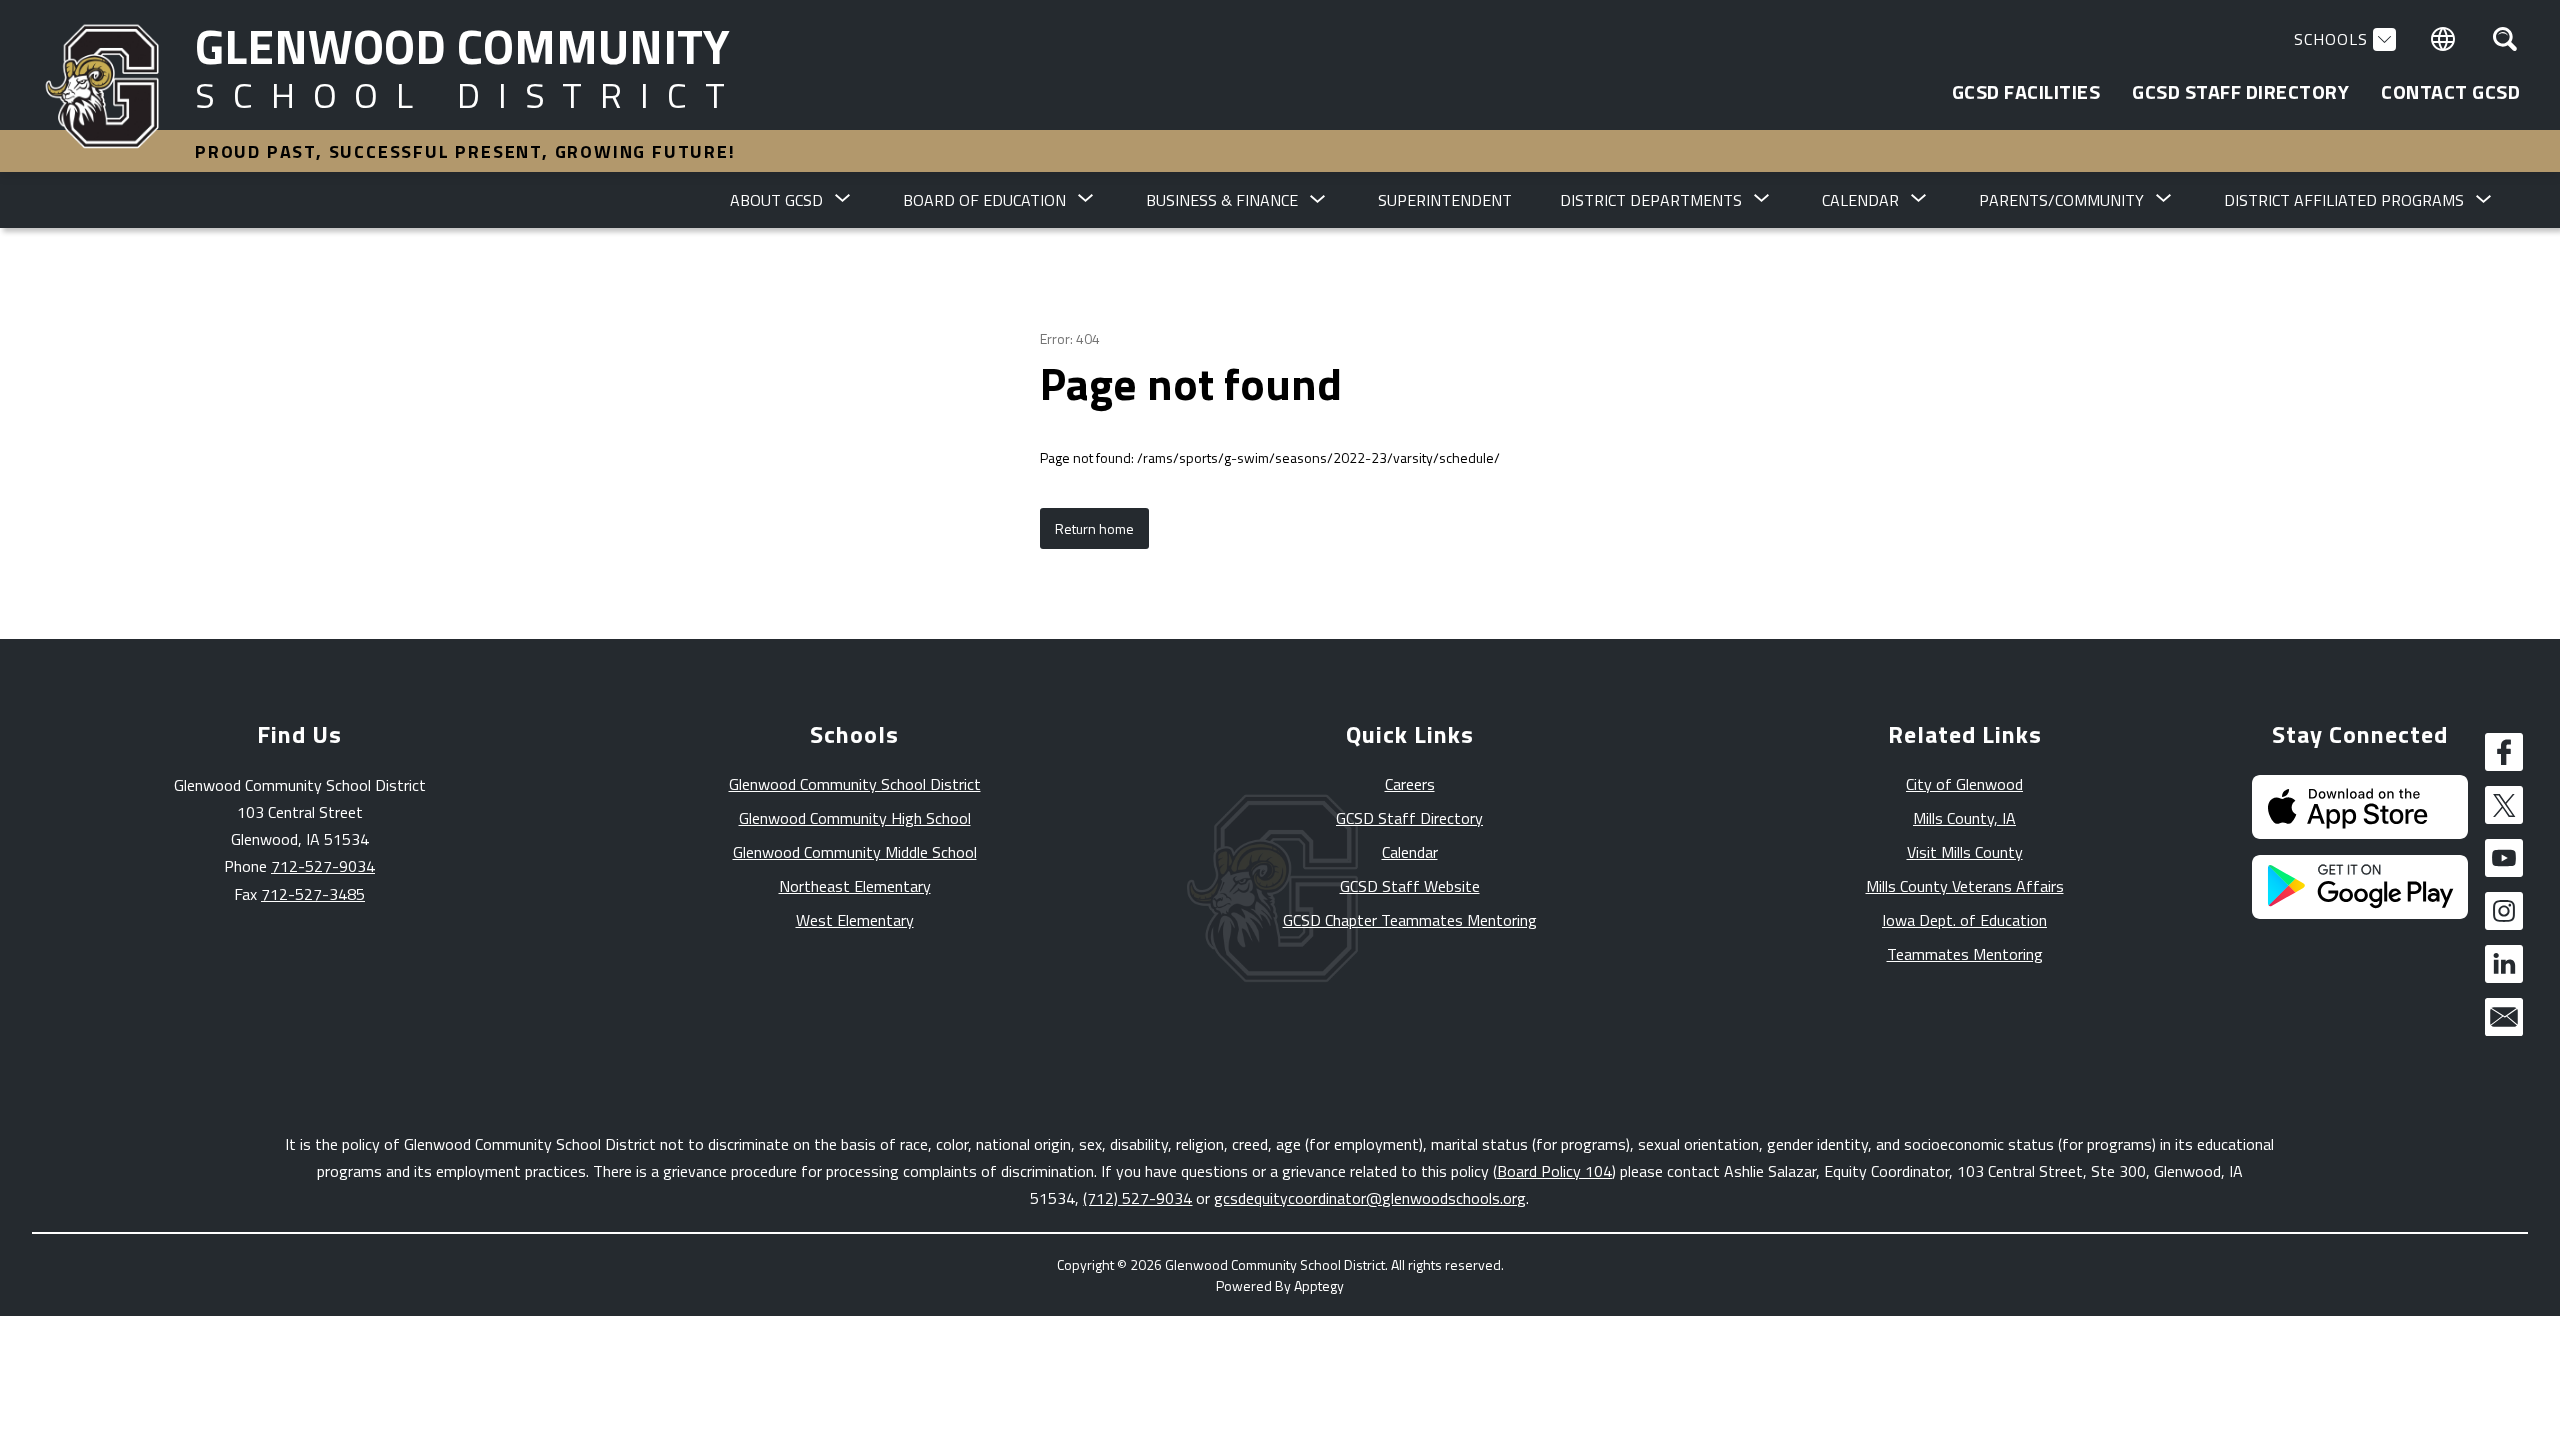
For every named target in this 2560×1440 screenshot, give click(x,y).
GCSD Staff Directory (1409, 818)
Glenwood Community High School (855, 818)
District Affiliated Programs (2344, 200)
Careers (1410, 784)
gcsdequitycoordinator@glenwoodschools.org (1370, 1198)
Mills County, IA (1964, 818)
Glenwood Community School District (855, 784)
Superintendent (1445, 200)
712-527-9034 (323, 866)
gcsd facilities (2026, 92)
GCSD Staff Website (1410, 886)
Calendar (1410, 852)
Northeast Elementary (855, 886)
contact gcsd (2450, 92)
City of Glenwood (1964, 784)
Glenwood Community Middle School (855, 852)
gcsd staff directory (2240, 92)
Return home (1094, 528)
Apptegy (1319, 1285)
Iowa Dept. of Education (1964, 920)
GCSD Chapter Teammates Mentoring (1410, 920)
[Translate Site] (2443, 39)
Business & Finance (1222, 200)
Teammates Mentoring (1965, 954)
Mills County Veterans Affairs (1965, 886)
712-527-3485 (313, 894)
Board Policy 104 (1554, 1171)
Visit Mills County (1965, 852)
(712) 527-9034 (1137, 1198)
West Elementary (855, 920)
